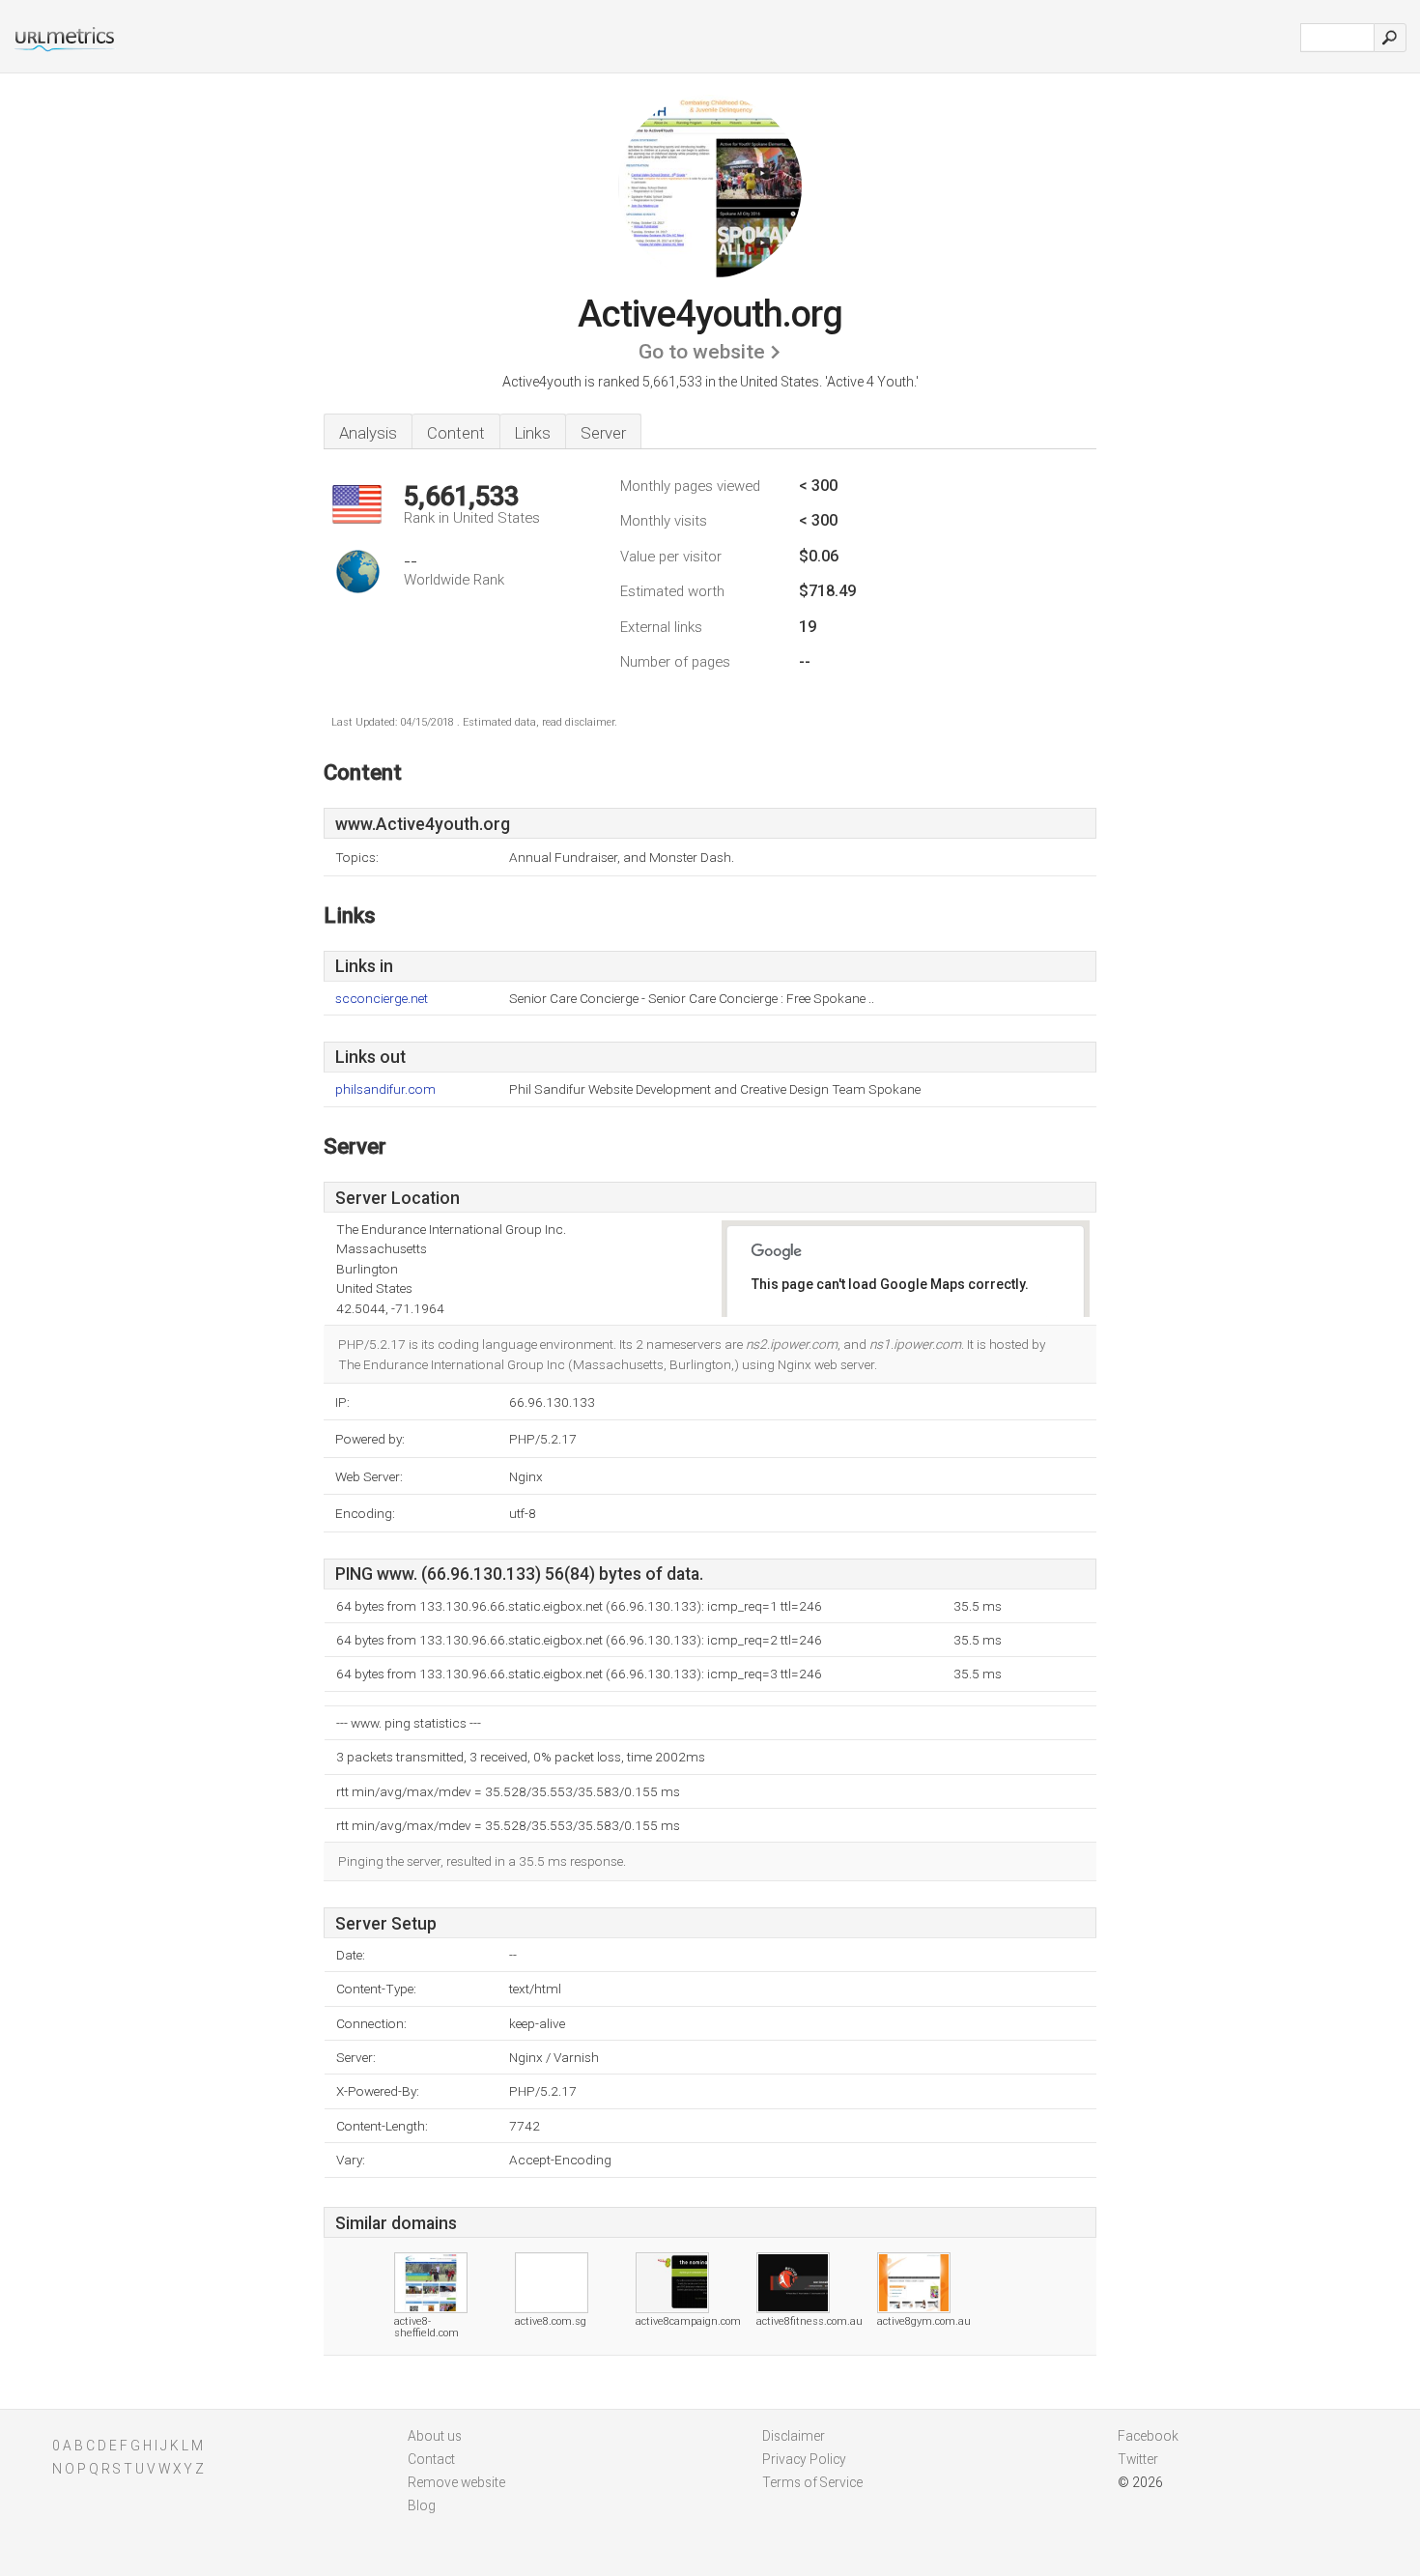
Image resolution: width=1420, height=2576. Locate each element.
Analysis (368, 433)
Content (456, 433)
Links (533, 433)
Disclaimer (794, 2436)
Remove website (456, 2482)
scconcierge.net (382, 999)
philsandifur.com (385, 1089)
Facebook (1148, 2436)
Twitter (1138, 2459)
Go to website (702, 352)
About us (435, 2436)
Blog (422, 2505)
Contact (431, 2459)
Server (603, 433)
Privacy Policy (804, 2459)
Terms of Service (812, 2482)
